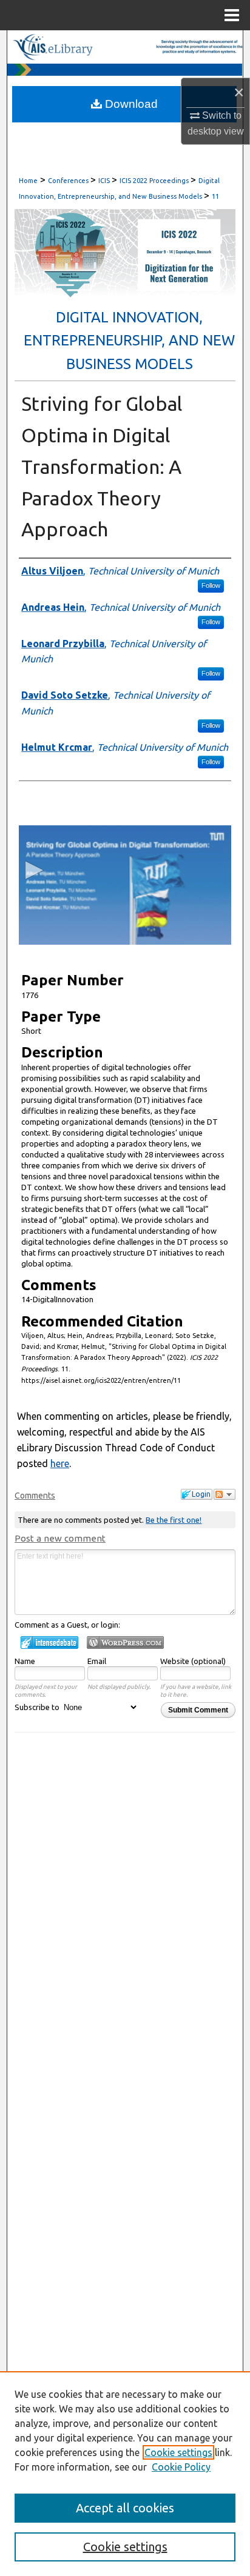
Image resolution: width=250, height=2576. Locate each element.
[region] (125, 2474)
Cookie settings (178, 2452)
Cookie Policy (181, 2467)
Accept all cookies (125, 2508)
